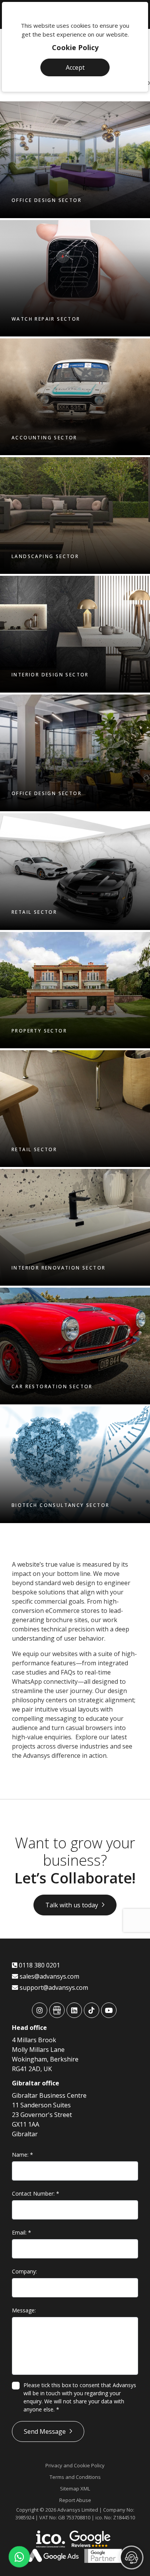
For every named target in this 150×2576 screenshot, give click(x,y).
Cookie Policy (75, 47)
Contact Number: (36, 2193)
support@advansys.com (53, 1987)
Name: (22, 2155)
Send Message (45, 2431)
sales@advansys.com (49, 1976)
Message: (24, 2310)
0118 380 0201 (39, 1965)
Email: (22, 2232)
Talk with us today (72, 1905)
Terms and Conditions (75, 2477)
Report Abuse (75, 2500)
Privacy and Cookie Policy (75, 2465)
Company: (24, 2271)
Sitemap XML (75, 2489)
